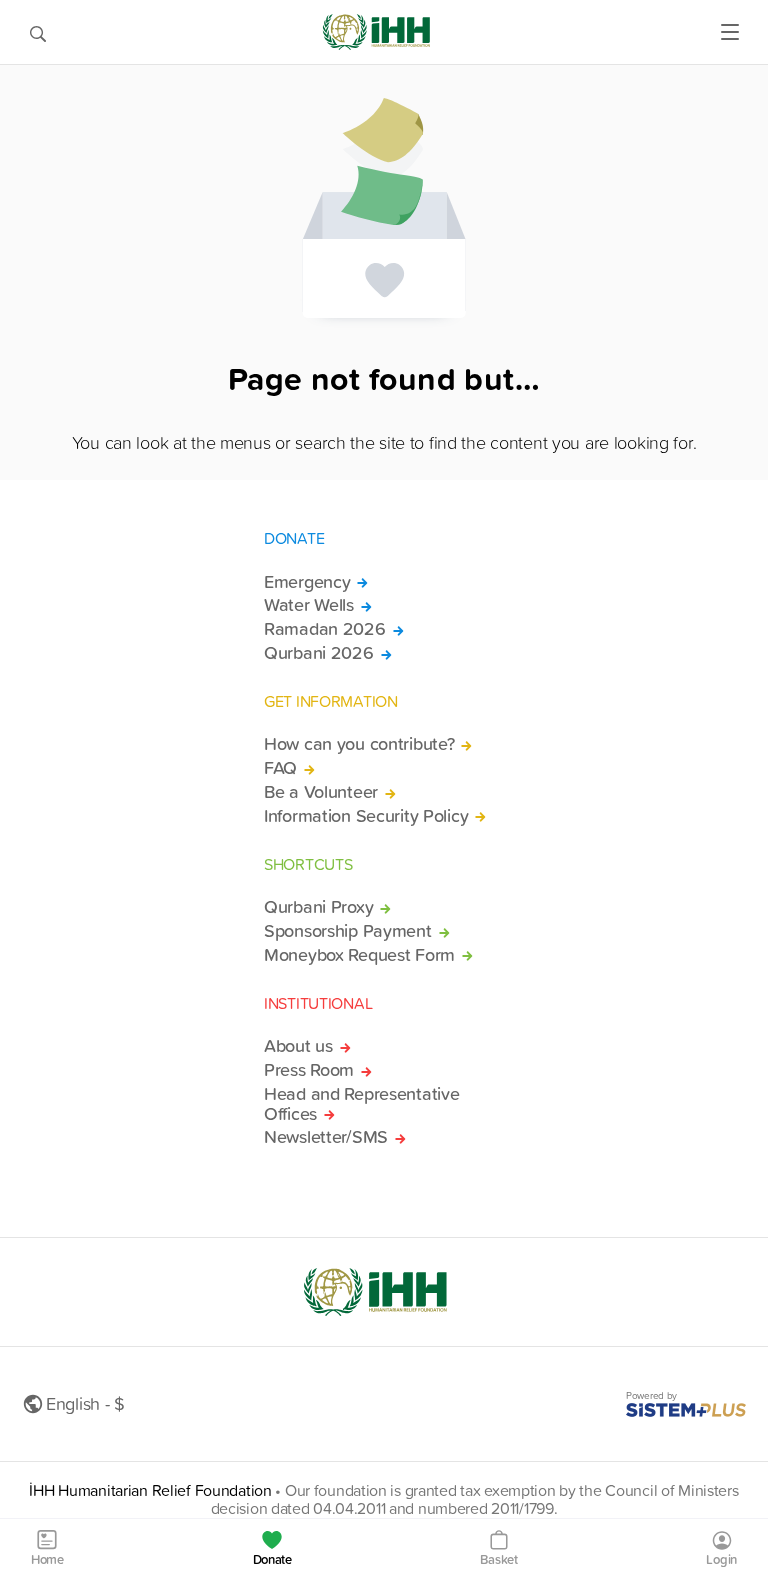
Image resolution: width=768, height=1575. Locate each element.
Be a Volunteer (321, 792)
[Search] (38, 32)
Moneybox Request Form (359, 955)
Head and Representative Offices (361, 1104)
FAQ (280, 768)
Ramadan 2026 (325, 629)
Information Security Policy (366, 816)
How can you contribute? (359, 744)
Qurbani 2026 (319, 653)
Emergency (307, 582)
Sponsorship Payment (348, 931)
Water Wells (309, 605)
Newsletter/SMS (326, 1137)
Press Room (309, 1070)
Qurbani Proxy (318, 907)
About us (298, 1046)
